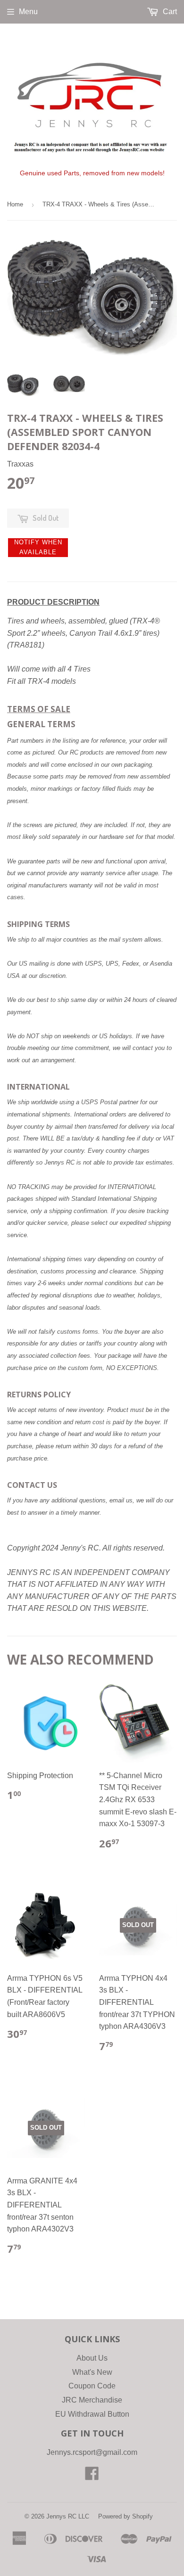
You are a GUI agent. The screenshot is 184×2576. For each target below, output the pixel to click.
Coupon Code (92, 2386)
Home (15, 204)
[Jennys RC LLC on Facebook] (92, 2476)
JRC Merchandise (92, 2400)
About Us (92, 2358)
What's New (92, 2372)
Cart (169, 12)
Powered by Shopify (125, 2516)
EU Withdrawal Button (92, 2414)
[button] (38, 548)
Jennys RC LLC (68, 2516)
